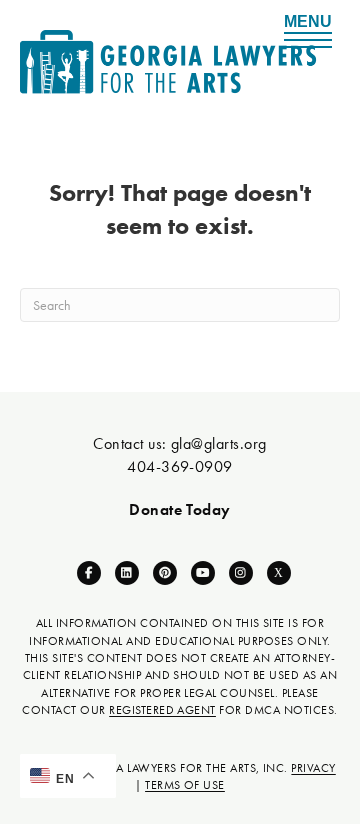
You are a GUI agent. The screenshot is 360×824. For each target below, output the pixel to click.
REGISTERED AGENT (162, 710)
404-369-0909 (180, 466)
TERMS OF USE (185, 785)
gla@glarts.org (219, 443)
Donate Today (180, 509)
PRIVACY (313, 768)
